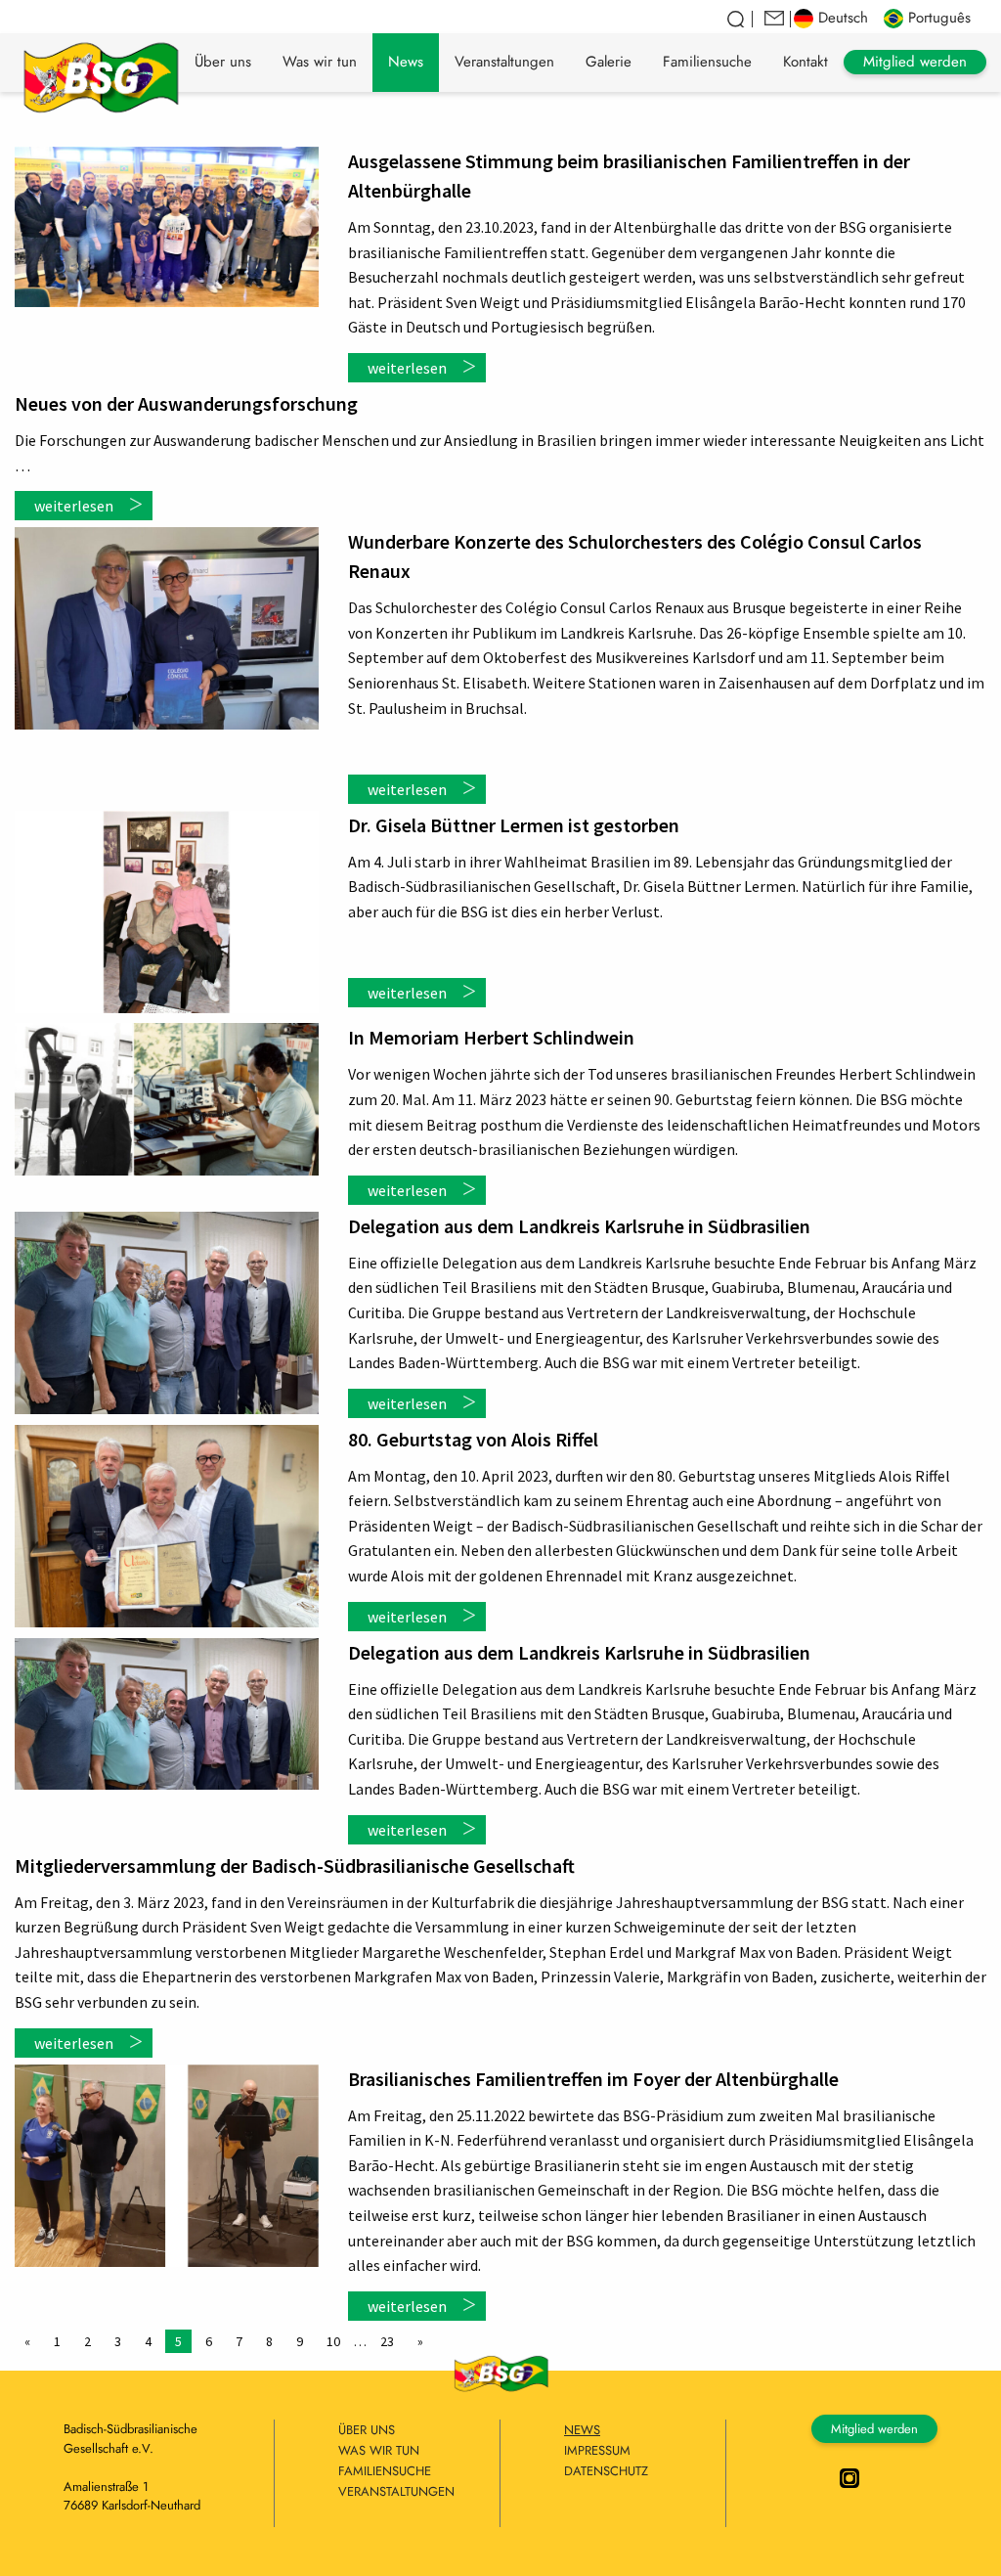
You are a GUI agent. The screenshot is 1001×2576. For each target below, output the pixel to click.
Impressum (597, 2450)
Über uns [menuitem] (223, 62)
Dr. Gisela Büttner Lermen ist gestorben (514, 825)
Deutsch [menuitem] (843, 18)
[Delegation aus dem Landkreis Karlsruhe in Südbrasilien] (167, 1313)
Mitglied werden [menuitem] (915, 62)
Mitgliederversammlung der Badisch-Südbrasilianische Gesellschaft (295, 1865)
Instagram (849, 2478)
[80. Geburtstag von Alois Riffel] (167, 1527)
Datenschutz (606, 2471)
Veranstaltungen (387, 2491)
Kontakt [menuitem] (805, 62)
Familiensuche (385, 2471)
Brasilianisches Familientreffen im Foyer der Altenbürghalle (593, 2079)
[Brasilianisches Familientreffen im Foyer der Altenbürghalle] (167, 2166)
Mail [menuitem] (775, 19)
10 (333, 2341)
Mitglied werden (874, 2429)
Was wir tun (379, 2450)
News (582, 2430)
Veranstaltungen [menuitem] (504, 62)
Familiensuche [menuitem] (707, 62)
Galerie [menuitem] (609, 62)
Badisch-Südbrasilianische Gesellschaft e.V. (101, 74)
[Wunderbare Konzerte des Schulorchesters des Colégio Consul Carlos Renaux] (167, 628)
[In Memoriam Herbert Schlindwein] (167, 1099)
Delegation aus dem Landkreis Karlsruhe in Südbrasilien (579, 1226)
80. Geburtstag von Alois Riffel (473, 1439)
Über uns (367, 2430)
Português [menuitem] (939, 18)
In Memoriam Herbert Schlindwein (491, 1037)
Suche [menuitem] (737, 19)
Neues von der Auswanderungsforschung (186, 403)
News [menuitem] (406, 62)
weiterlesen (407, 368)
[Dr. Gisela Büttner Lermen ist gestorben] (167, 912)
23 (387, 2341)
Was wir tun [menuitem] (320, 62)
